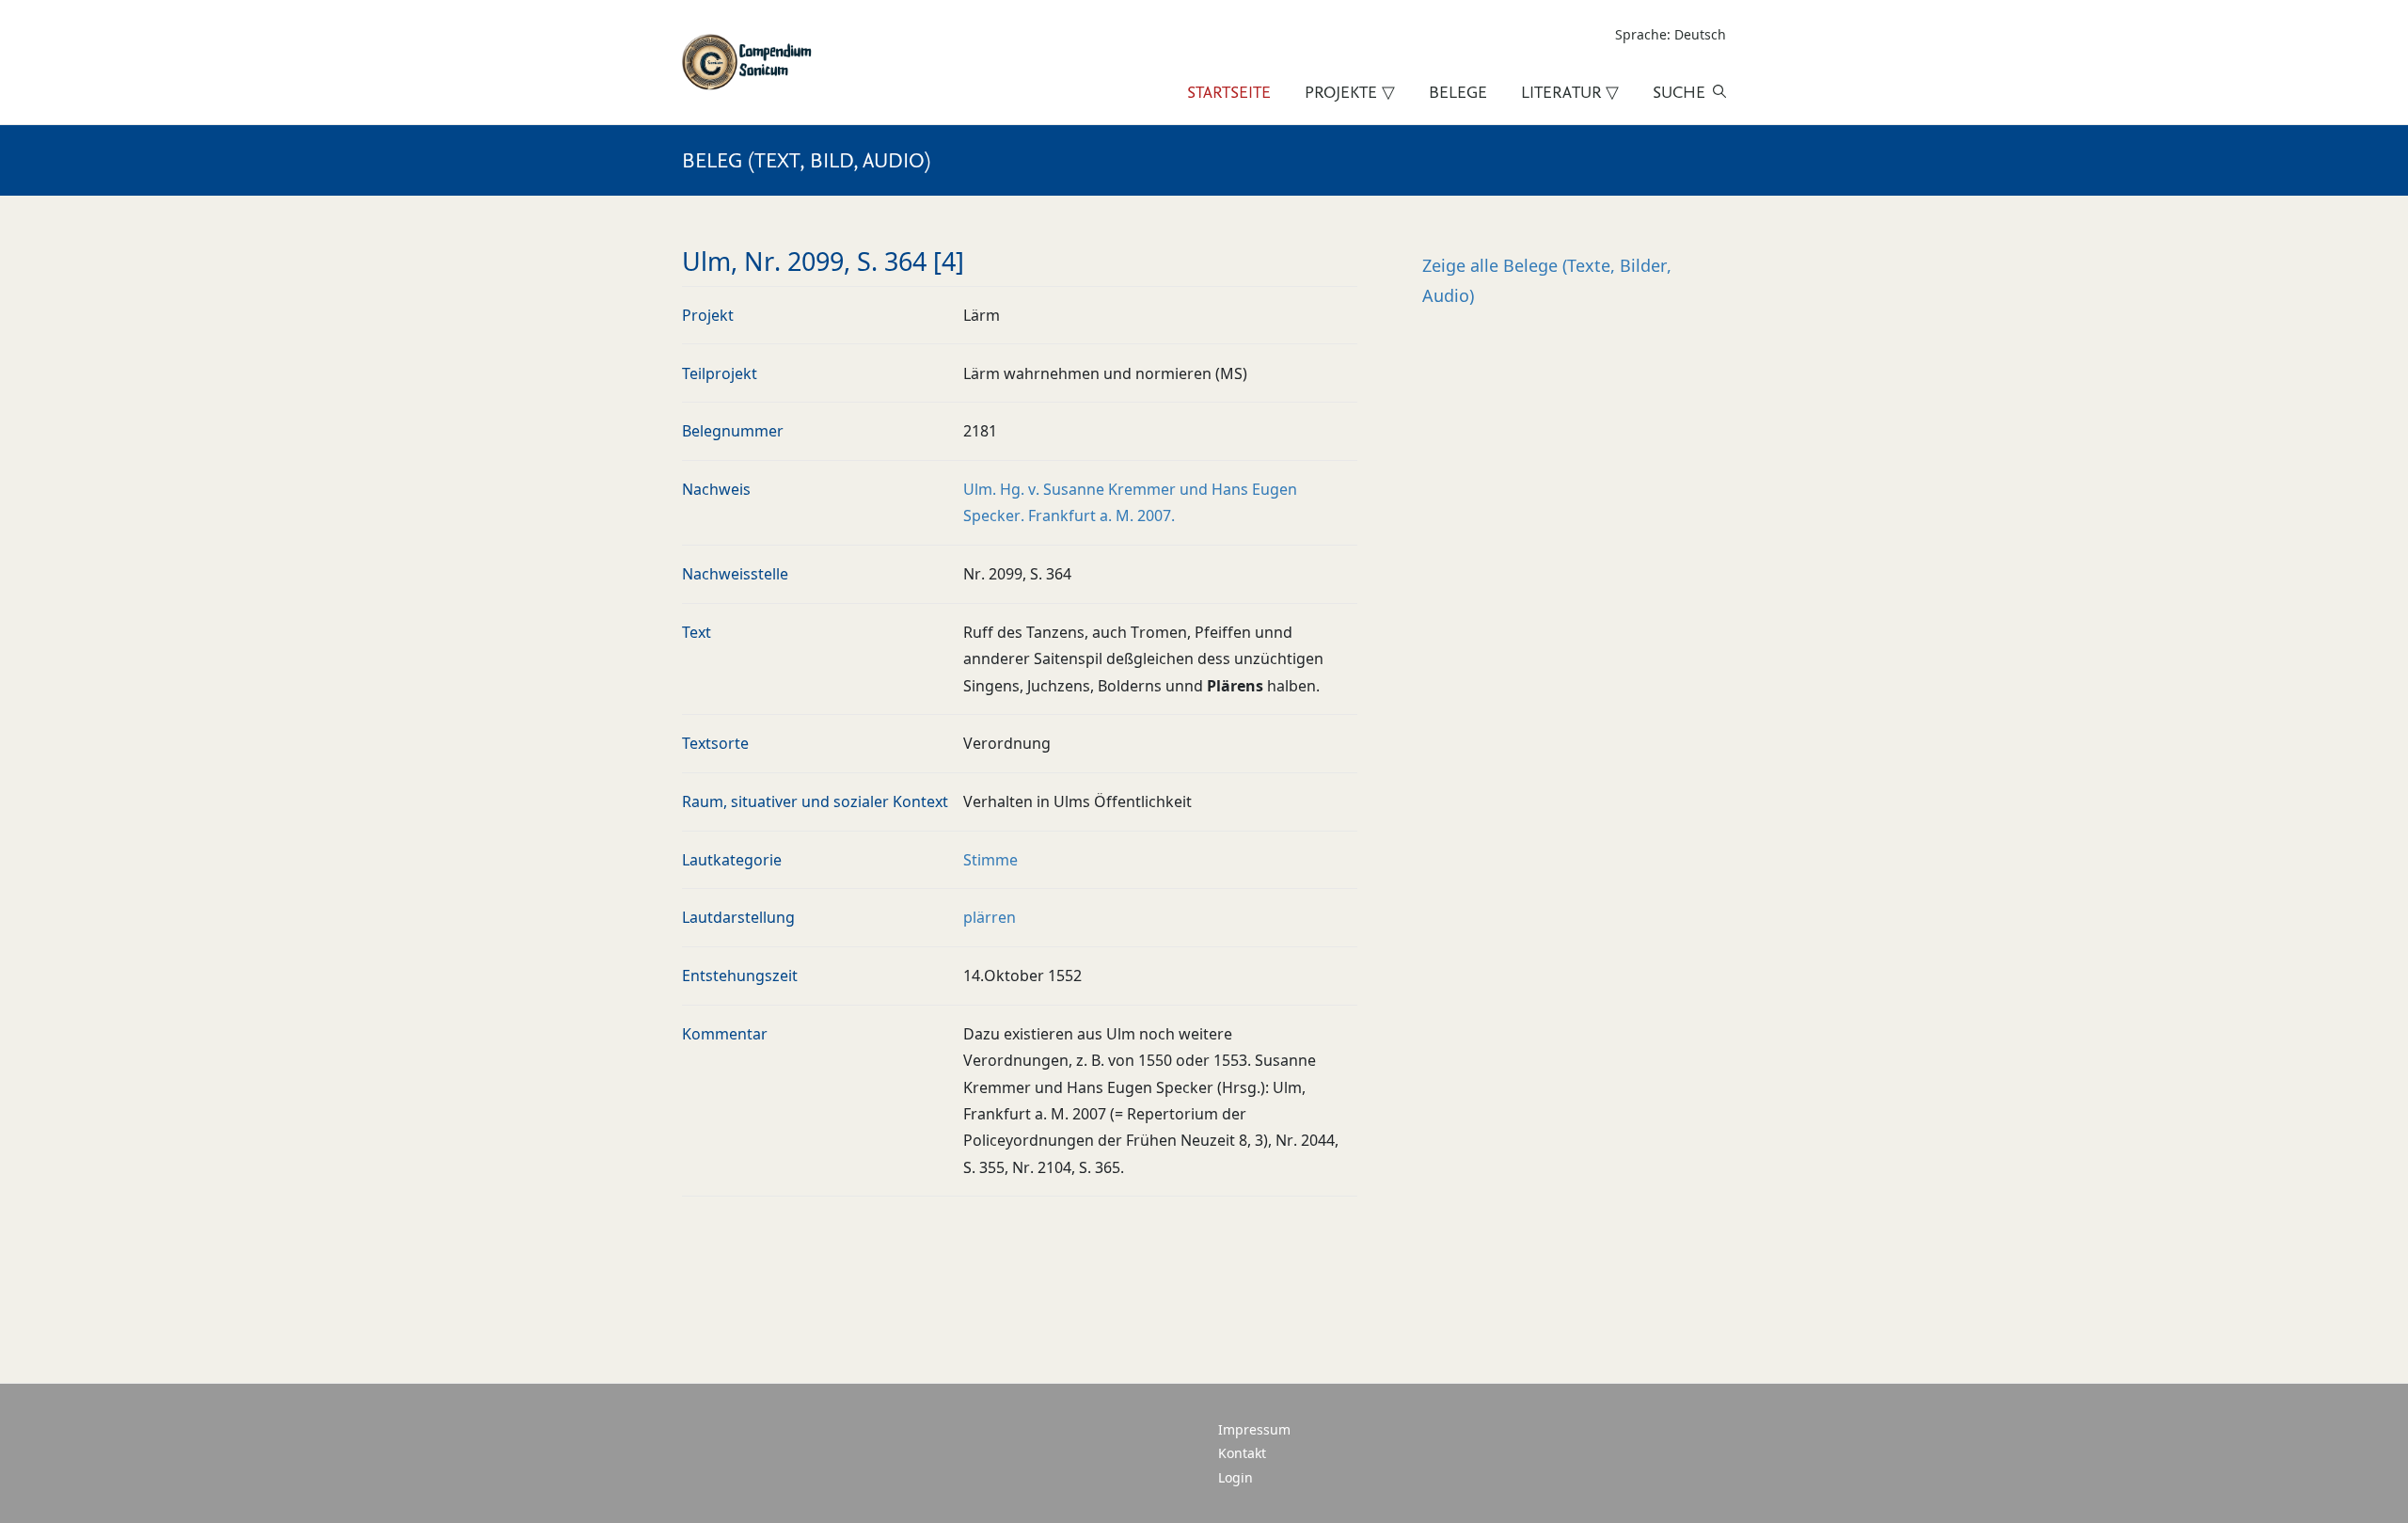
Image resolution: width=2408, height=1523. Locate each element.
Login (1236, 1477)
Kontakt (1242, 1453)
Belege (1458, 92)
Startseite (1229, 92)
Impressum (1254, 1429)
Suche (1679, 92)
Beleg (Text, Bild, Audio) (806, 160)
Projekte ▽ (1350, 92)
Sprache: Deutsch (1671, 34)
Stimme (990, 860)
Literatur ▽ (1570, 92)
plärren (990, 917)
